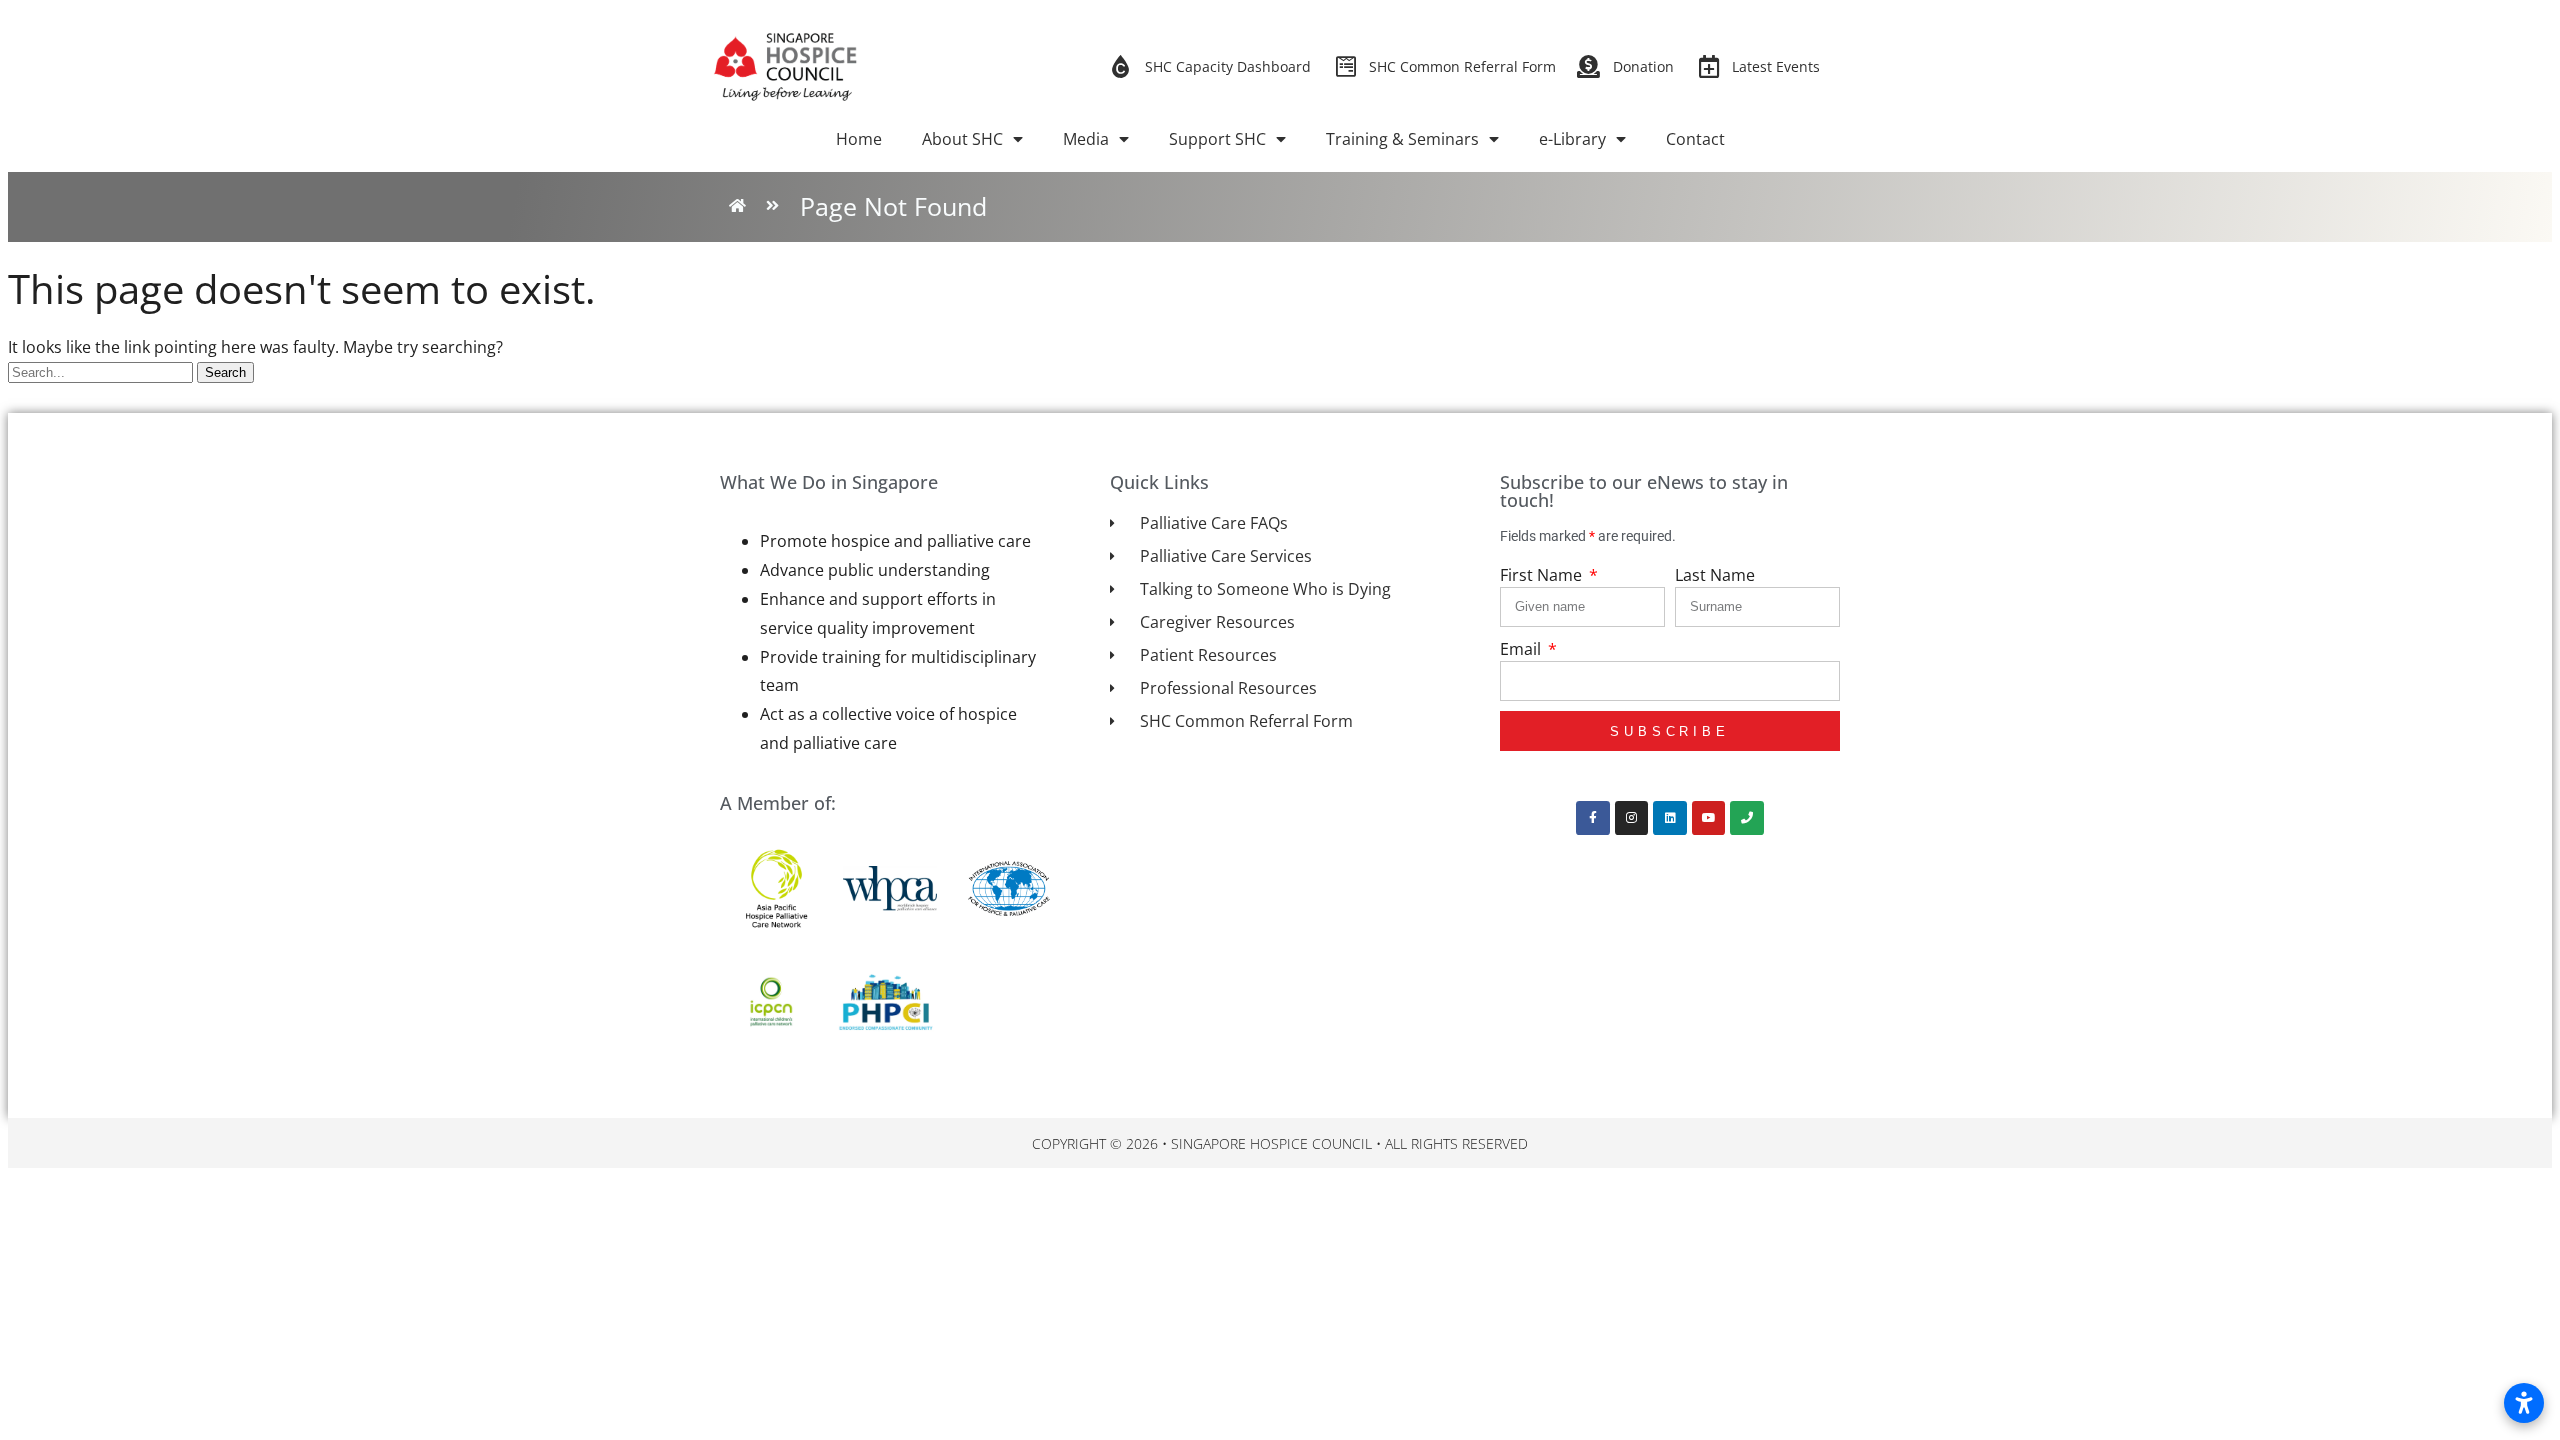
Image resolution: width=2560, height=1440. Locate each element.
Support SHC (1217, 139)
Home (859, 139)
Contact (1695, 139)
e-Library (1572, 139)
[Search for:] (102, 371)
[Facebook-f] (1593, 818)
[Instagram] (1632, 818)
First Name (1543, 575)
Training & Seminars (1402, 139)
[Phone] (1747, 818)
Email (1522, 649)
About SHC (962, 139)
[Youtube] (1709, 818)
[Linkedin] (1670, 818)
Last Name (1715, 575)
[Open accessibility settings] (2524, 1403)
